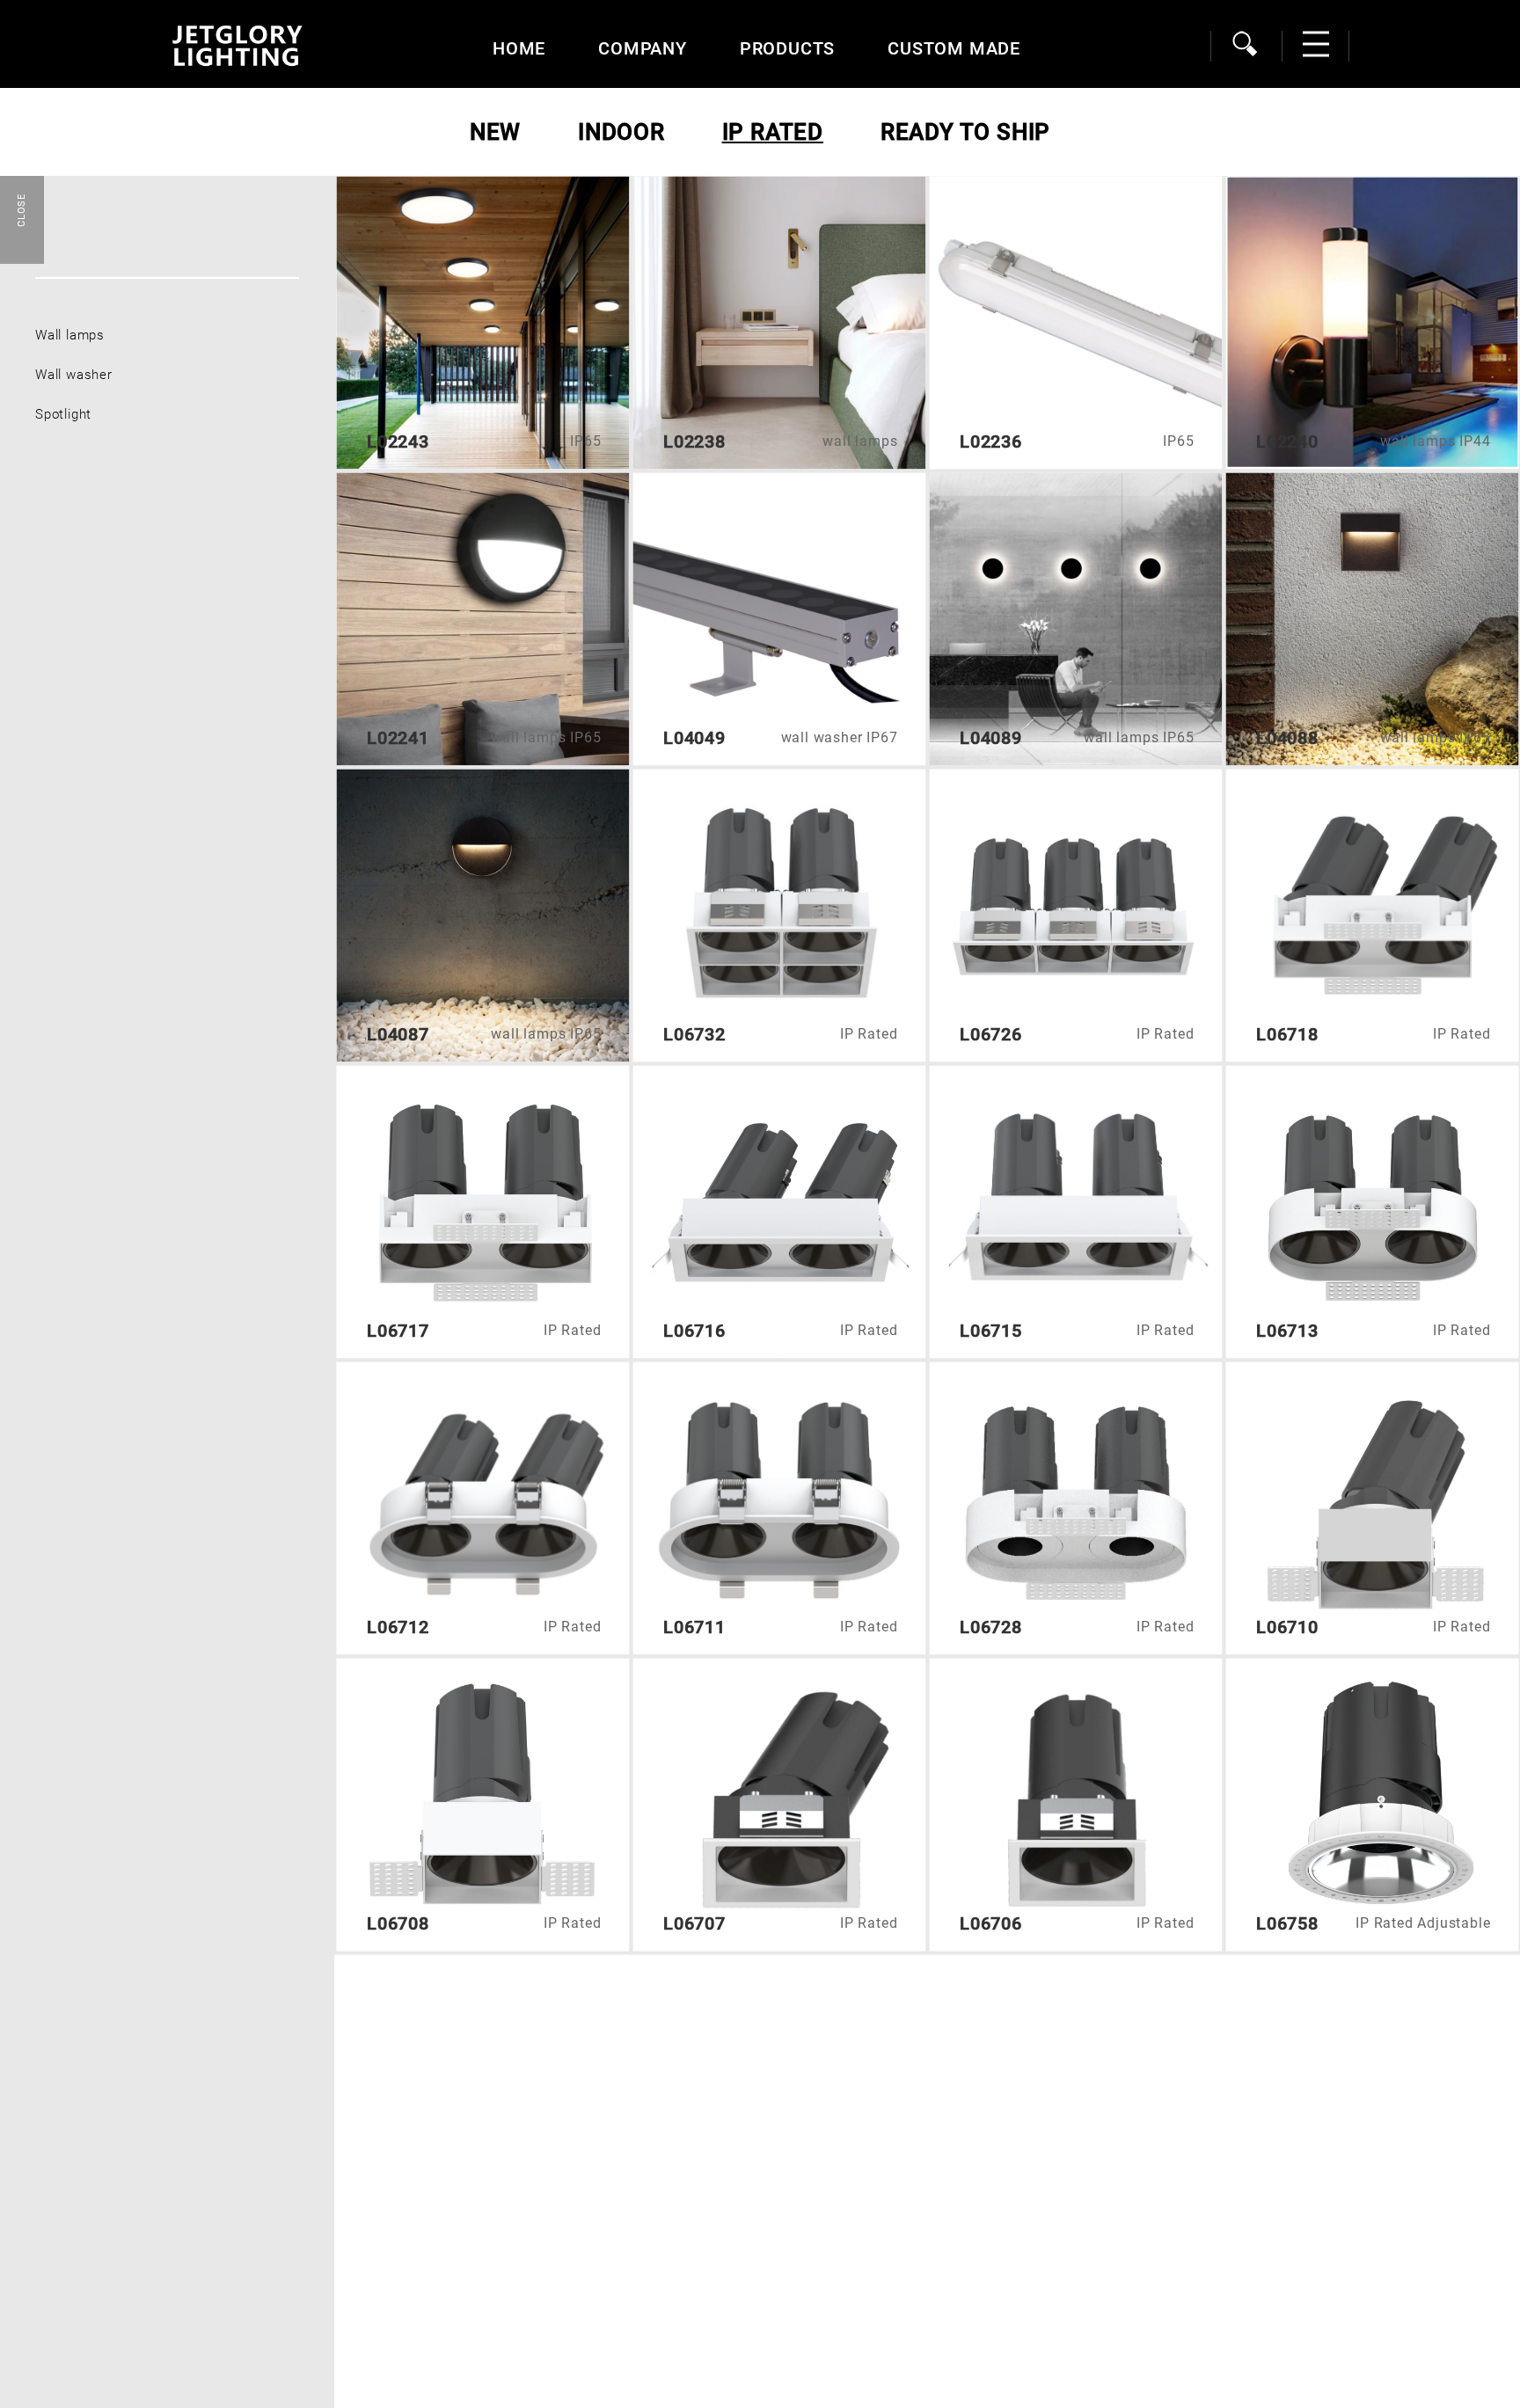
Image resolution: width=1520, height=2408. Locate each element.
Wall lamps (70, 335)
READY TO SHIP (965, 132)
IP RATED (773, 132)
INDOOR (621, 132)
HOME (519, 48)
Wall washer (74, 375)
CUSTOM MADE (954, 48)
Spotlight (63, 414)
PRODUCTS (787, 48)
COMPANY (643, 48)
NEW (495, 132)
